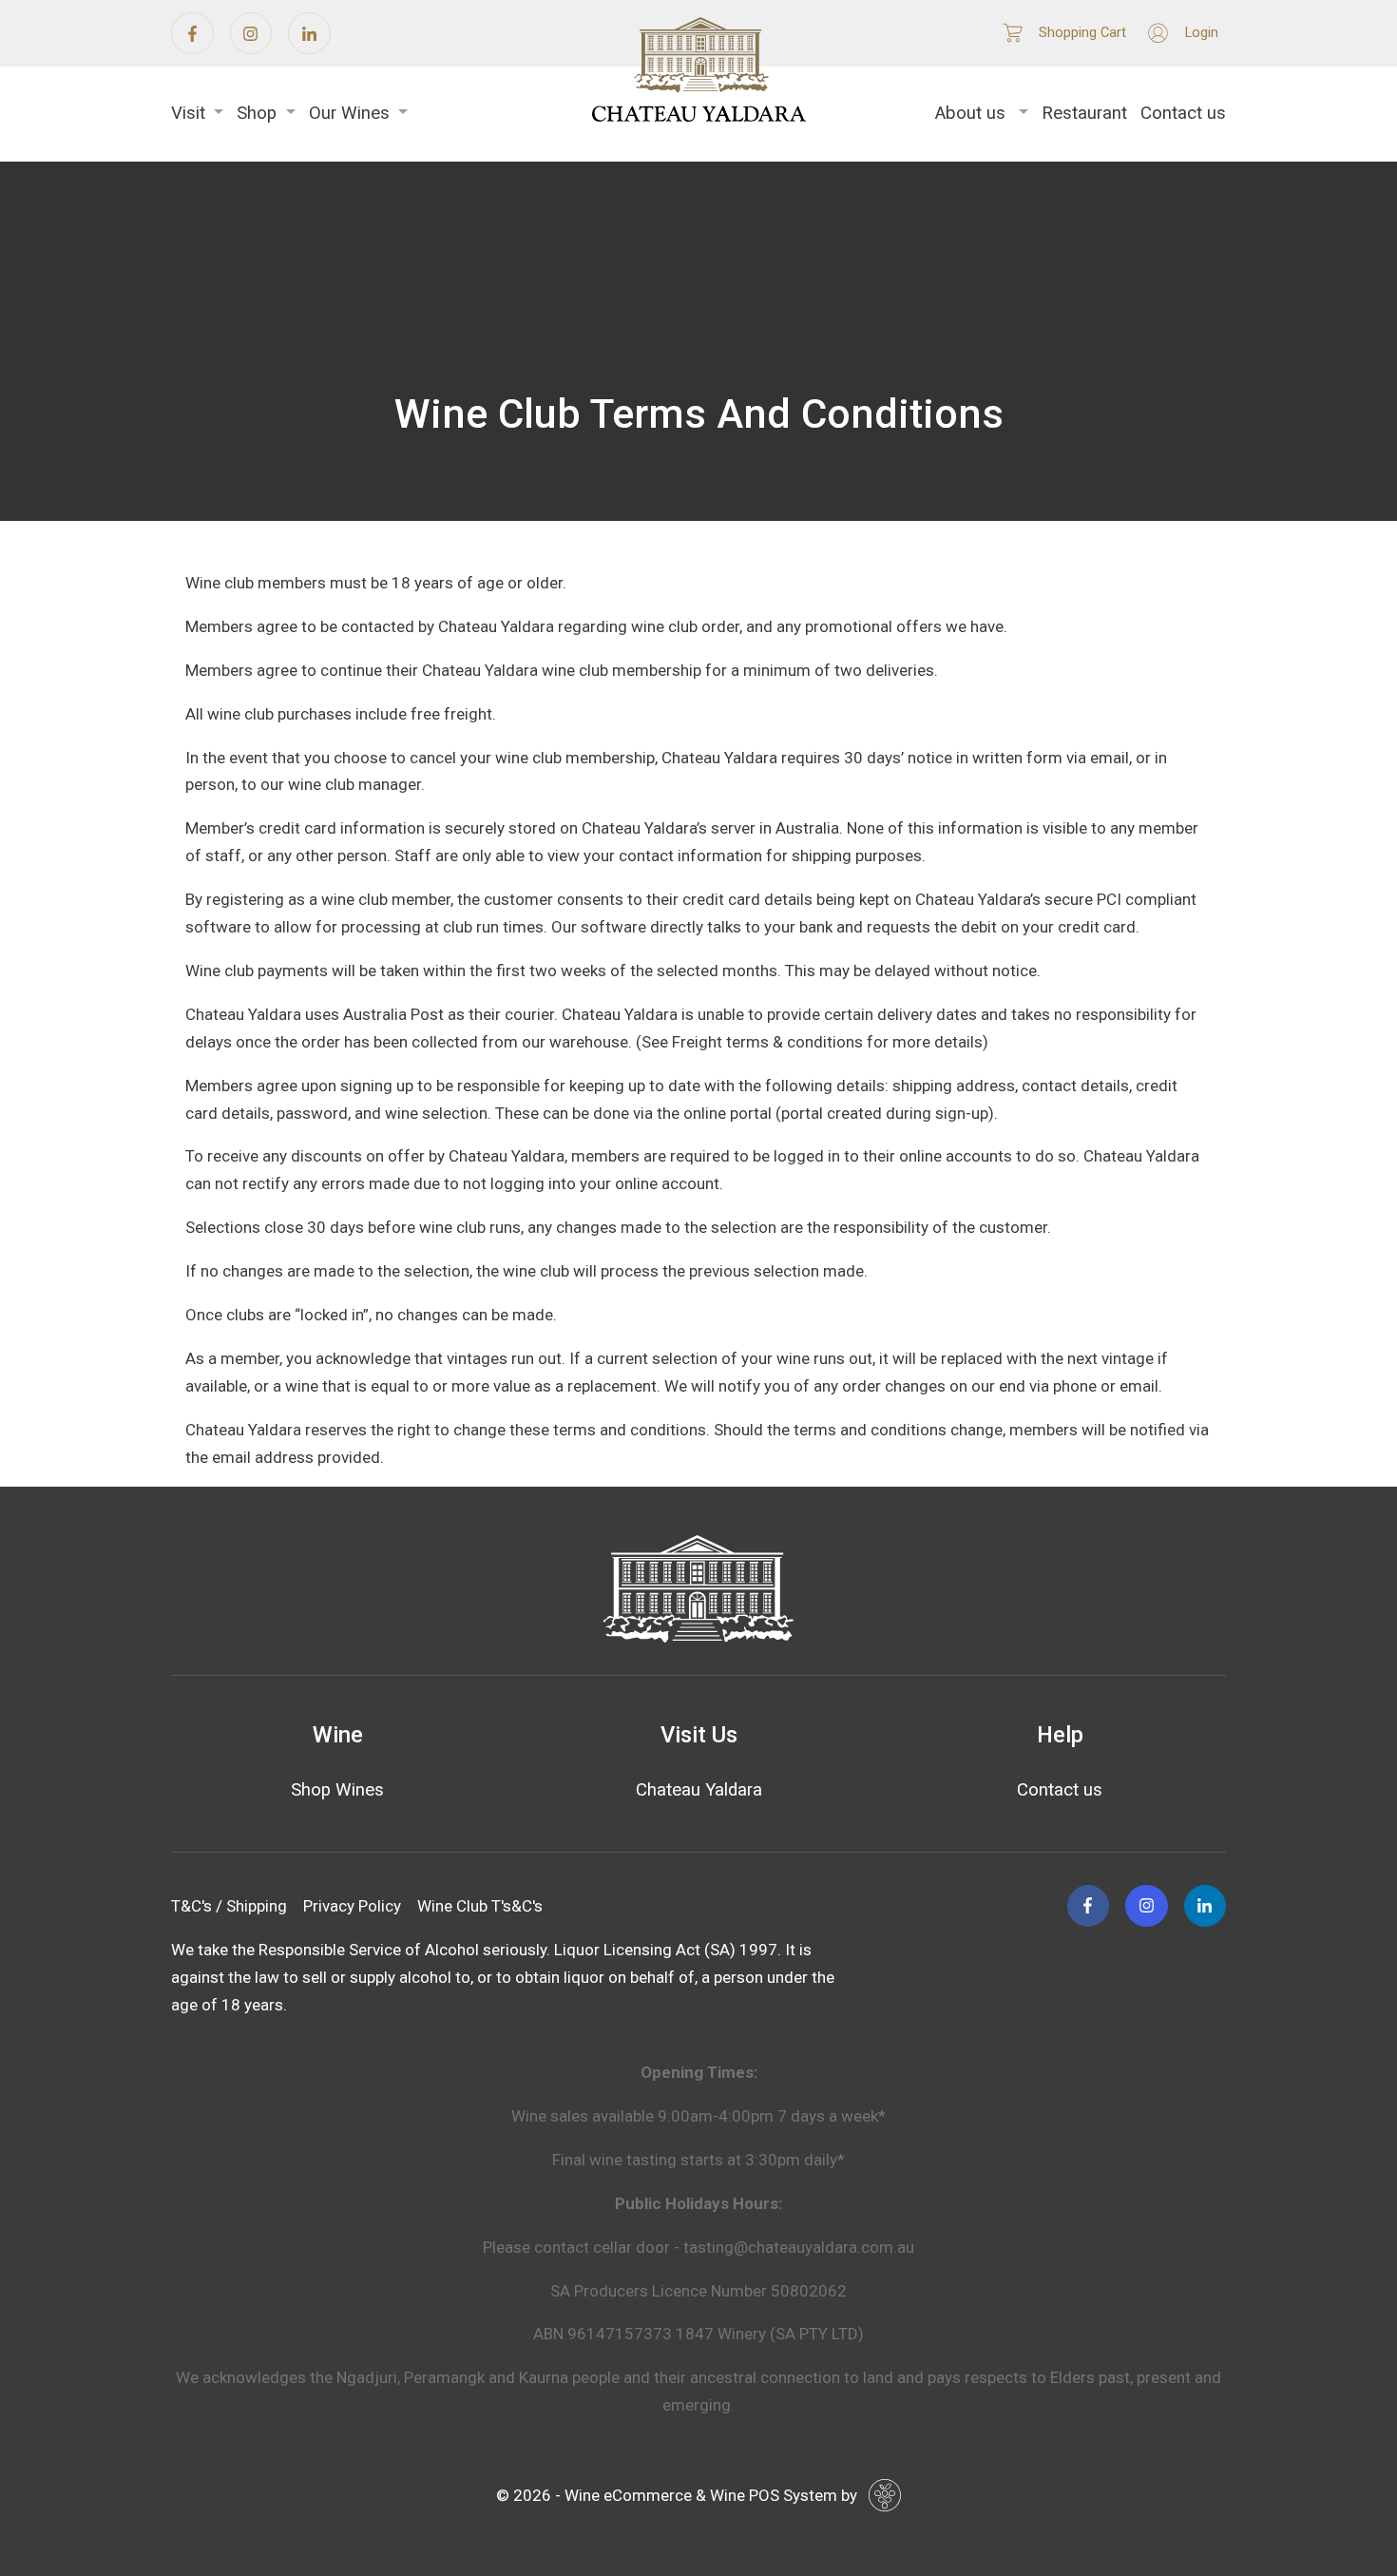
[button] (197, 114)
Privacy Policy (352, 1906)
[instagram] (251, 34)
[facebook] (192, 34)
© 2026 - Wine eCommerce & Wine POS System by (677, 2495)
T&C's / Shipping (229, 1906)
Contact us (1183, 113)
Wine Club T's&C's (480, 1906)
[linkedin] (309, 34)
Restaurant (1084, 113)
